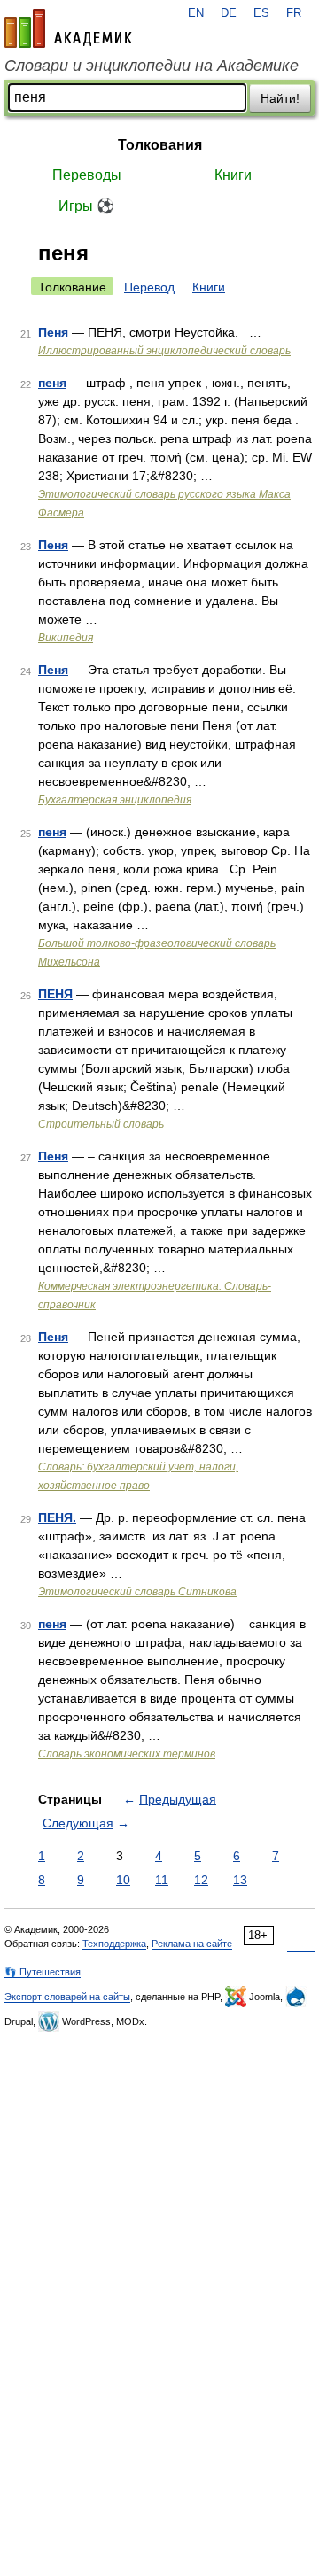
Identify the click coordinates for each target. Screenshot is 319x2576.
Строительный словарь (101, 1124)
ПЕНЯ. (57, 1517)
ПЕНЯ (55, 994)
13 (240, 1880)
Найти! (280, 98)
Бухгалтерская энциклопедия (115, 800)
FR (294, 13)
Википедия (66, 638)
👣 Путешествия (43, 1972)
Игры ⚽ (86, 206)
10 (123, 1880)
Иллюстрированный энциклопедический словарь (164, 351)
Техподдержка (114, 1944)
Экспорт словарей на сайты (67, 1997)
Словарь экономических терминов (127, 1754)
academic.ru (68, 28)
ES (261, 13)
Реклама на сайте (192, 1944)
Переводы (87, 175)
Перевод (149, 287)
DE (229, 13)
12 (201, 1880)
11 (162, 1880)
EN (196, 13)
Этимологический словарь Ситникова (137, 1592)
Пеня (53, 332)
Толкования (160, 145)
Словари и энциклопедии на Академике (152, 66)
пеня (52, 383)
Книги (233, 175)
